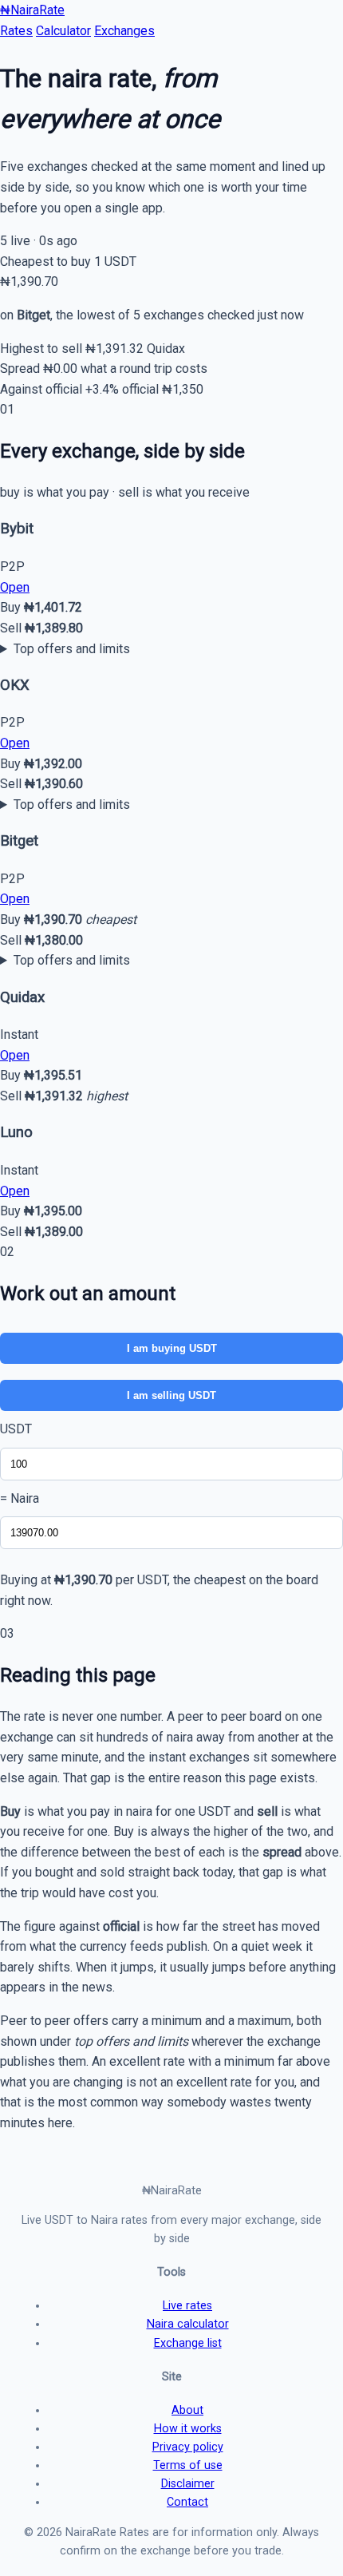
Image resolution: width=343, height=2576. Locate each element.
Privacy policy (188, 2447)
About (187, 2410)
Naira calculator (188, 2324)
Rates (16, 31)
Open (15, 587)
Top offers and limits (72, 649)
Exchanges (124, 31)
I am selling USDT (171, 1395)
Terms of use (188, 2465)
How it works (188, 2429)
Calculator (63, 31)
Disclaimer (188, 2484)
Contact (187, 2502)
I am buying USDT (172, 1348)
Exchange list (188, 2343)
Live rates (187, 2306)
